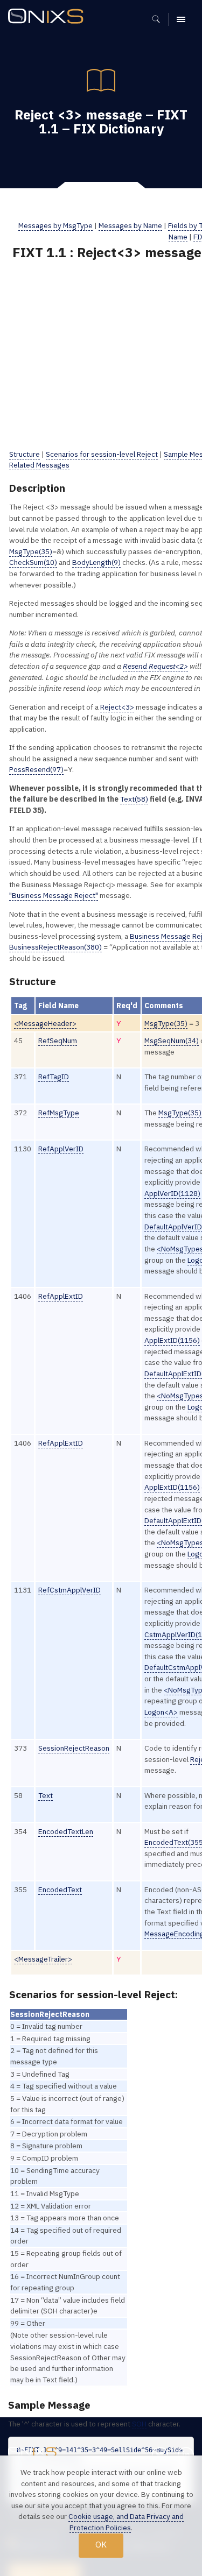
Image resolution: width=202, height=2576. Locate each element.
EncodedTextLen (66, 1831)
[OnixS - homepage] (48, 17)
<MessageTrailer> (43, 1959)
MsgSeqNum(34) (172, 1041)
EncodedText (60, 1889)
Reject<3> (117, 707)
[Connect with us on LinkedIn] (186, 2455)
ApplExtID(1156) (172, 1340)
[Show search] (160, 19)
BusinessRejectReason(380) (55, 947)
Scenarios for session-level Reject (102, 454)
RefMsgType (59, 1113)
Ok (101, 2545)
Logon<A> (161, 1712)
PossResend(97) (36, 769)
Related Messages (39, 465)
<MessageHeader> (45, 1023)
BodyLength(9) (96, 562)
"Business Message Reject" (54, 895)
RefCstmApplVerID (69, 1590)
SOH (139, 2424)
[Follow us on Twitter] (160, 2455)
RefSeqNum (58, 1041)
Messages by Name (130, 225)
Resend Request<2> (155, 666)
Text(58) (134, 799)
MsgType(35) (31, 551)
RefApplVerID (61, 1149)
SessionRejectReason (74, 1748)
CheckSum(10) (33, 562)
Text (46, 1795)
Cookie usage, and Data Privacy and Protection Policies (126, 2522)
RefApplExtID (61, 1296)
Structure (25, 454)
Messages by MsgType (55, 225)
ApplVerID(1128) (172, 1193)
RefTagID (54, 1077)
